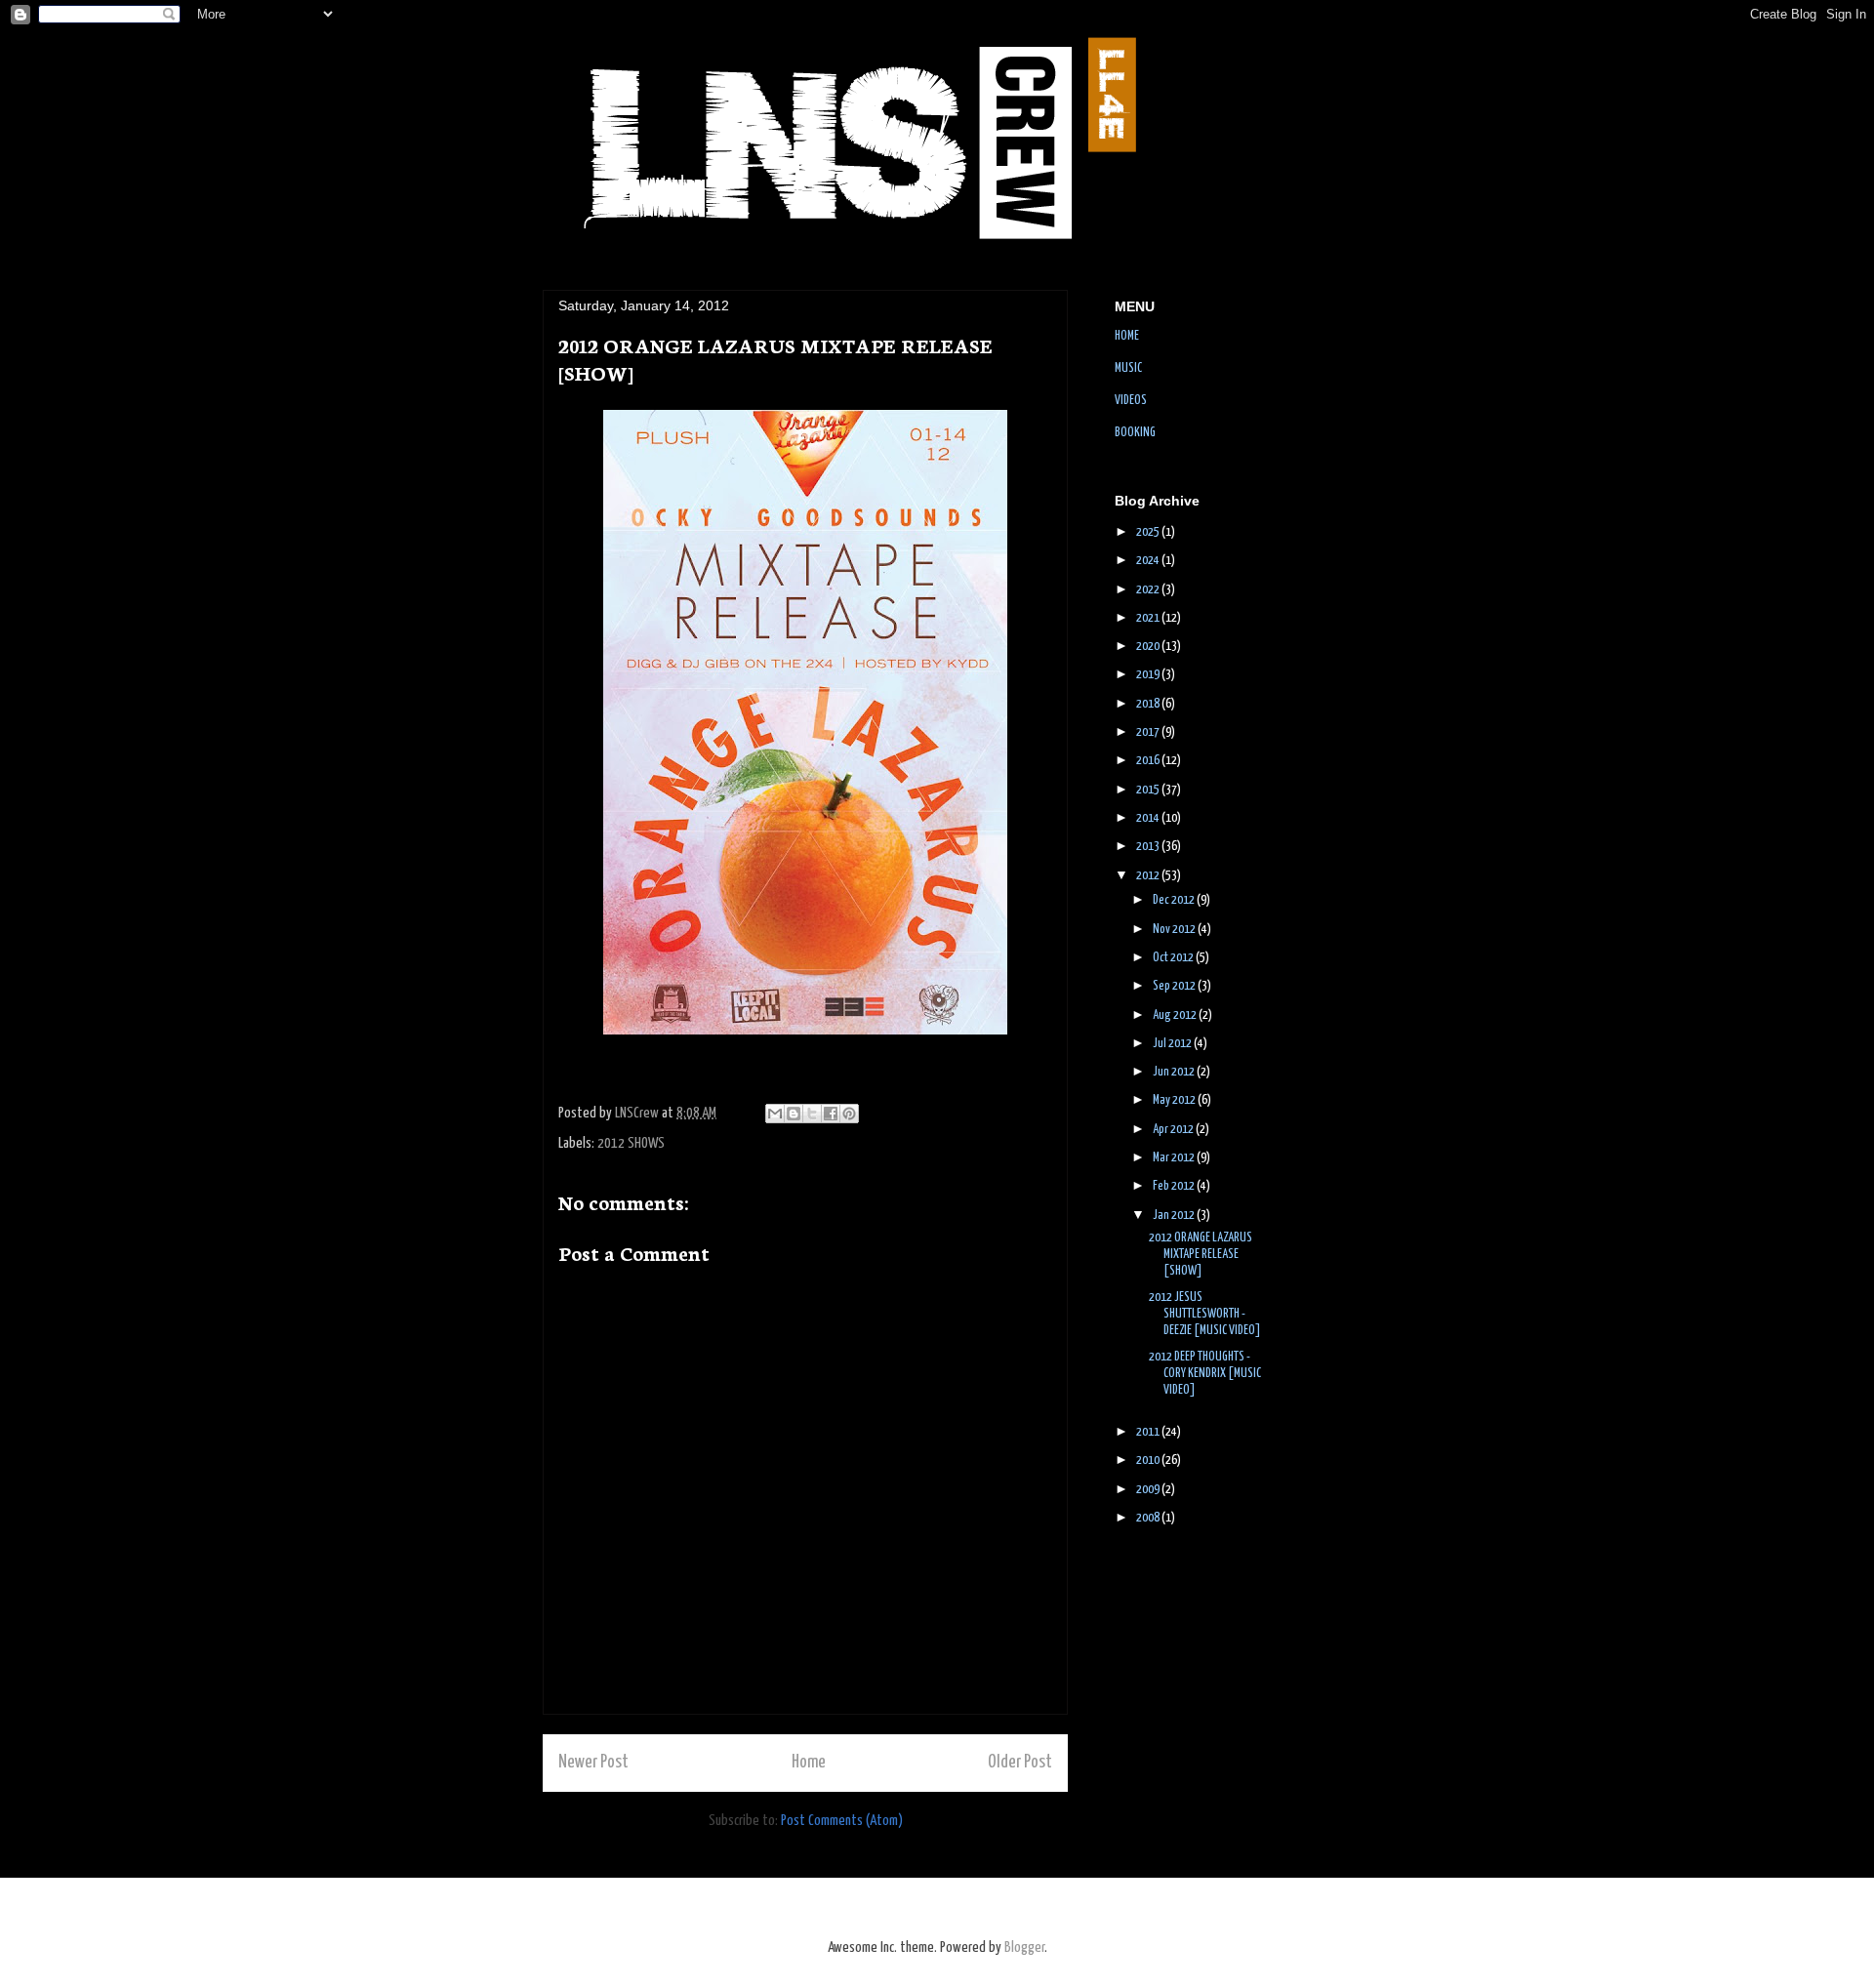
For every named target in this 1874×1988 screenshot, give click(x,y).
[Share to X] (812, 1114)
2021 (1149, 618)
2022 (1149, 590)
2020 (1149, 647)
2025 (1149, 532)
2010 (1149, 1461)
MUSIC (1128, 368)
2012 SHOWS (631, 1143)
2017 (1149, 732)
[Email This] (775, 1114)
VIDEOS (1131, 401)
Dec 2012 (1175, 900)
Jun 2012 (1175, 1072)
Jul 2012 (1173, 1044)
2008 (1149, 1518)
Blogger (1024, 1947)
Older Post (1020, 1763)
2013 (1149, 847)
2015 (1149, 790)
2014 (1149, 818)
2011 (1149, 1432)
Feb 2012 (1175, 1186)
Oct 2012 (1174, 958)
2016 (1149, 761)
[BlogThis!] (794, 1114)
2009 (1149, 1490)
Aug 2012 (1176, 1015)
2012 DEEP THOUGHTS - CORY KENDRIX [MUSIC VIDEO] (1205, 1374)
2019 (1149, 675)
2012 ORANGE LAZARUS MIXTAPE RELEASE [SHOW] (1201, 1255)
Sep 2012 (1175, 986)
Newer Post (593, 1763)
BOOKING (1135, 433)
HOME (1127, 336)
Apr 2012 (1174, 1130)
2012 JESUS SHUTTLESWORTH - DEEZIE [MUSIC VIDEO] (1205, 1314)
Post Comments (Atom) (842, 1821)
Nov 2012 (1175, 930)
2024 (1149, 561)
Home (809, 1763)
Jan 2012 (1175, 1216)
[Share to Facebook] (831, 1114)
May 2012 (1175, 1100)
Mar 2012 (1175, 1158)
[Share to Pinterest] (849, 1114)
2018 (1149, 704)
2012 (1149, 876)
